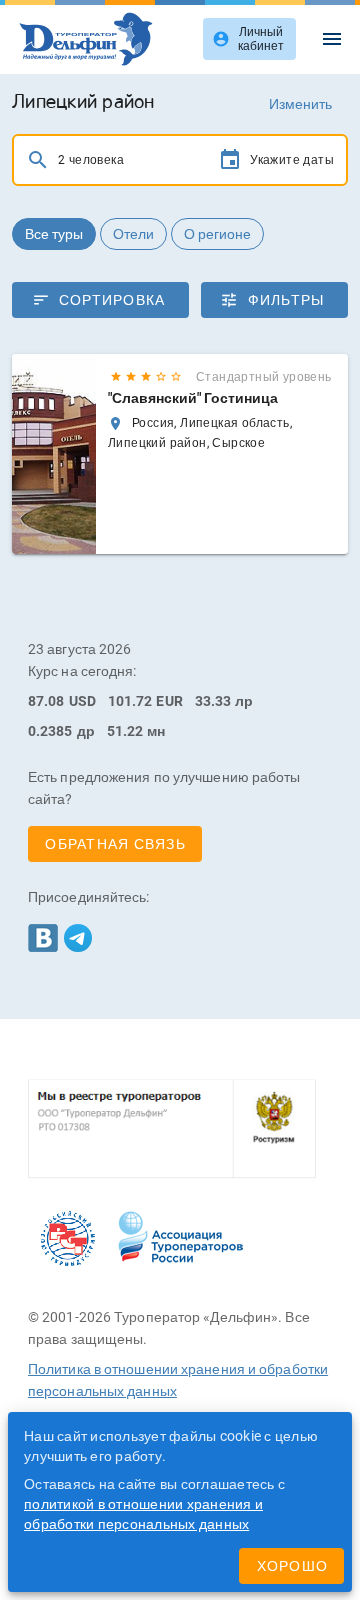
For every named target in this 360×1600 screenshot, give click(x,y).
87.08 (46, 701)
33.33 (213, 701)
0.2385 (50, 731)
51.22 (125, 731)
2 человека (91, 160)
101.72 (130, 701)
